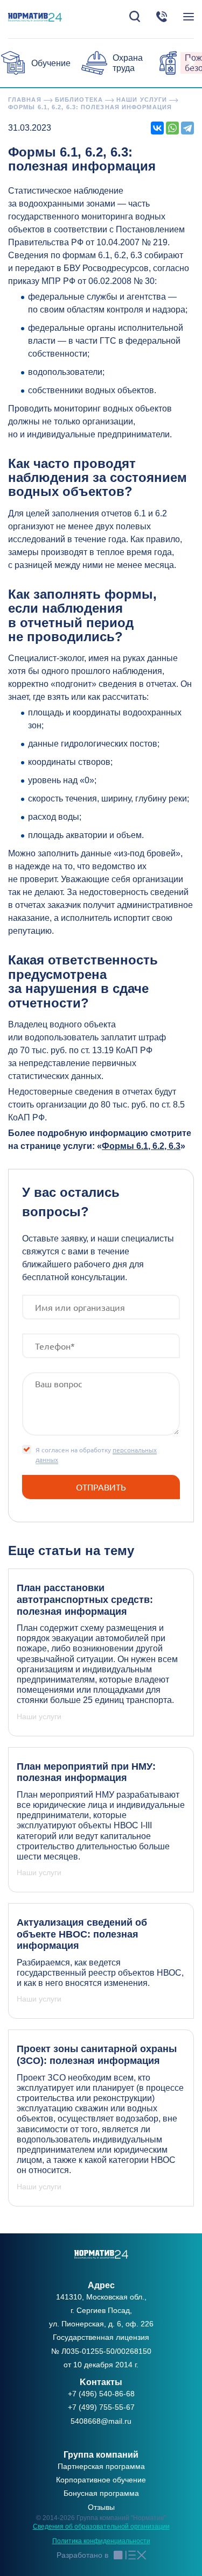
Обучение (51, 63)
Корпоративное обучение (101, 2480)
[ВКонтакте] (157, 128)
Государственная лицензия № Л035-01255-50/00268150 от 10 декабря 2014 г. (101, 2351)
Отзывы (101, 2507)
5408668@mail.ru (101, 2421)
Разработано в (82, 2555)
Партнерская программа (101, 2466)
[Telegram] (187, 128)
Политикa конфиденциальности (101, 2541)
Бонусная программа (101, 2493)
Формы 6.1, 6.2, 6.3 (141, 1146)
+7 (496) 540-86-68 (101, 2394)
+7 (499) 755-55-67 (101, 2407)
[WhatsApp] (172, 128)
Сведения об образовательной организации (101, 2527)
